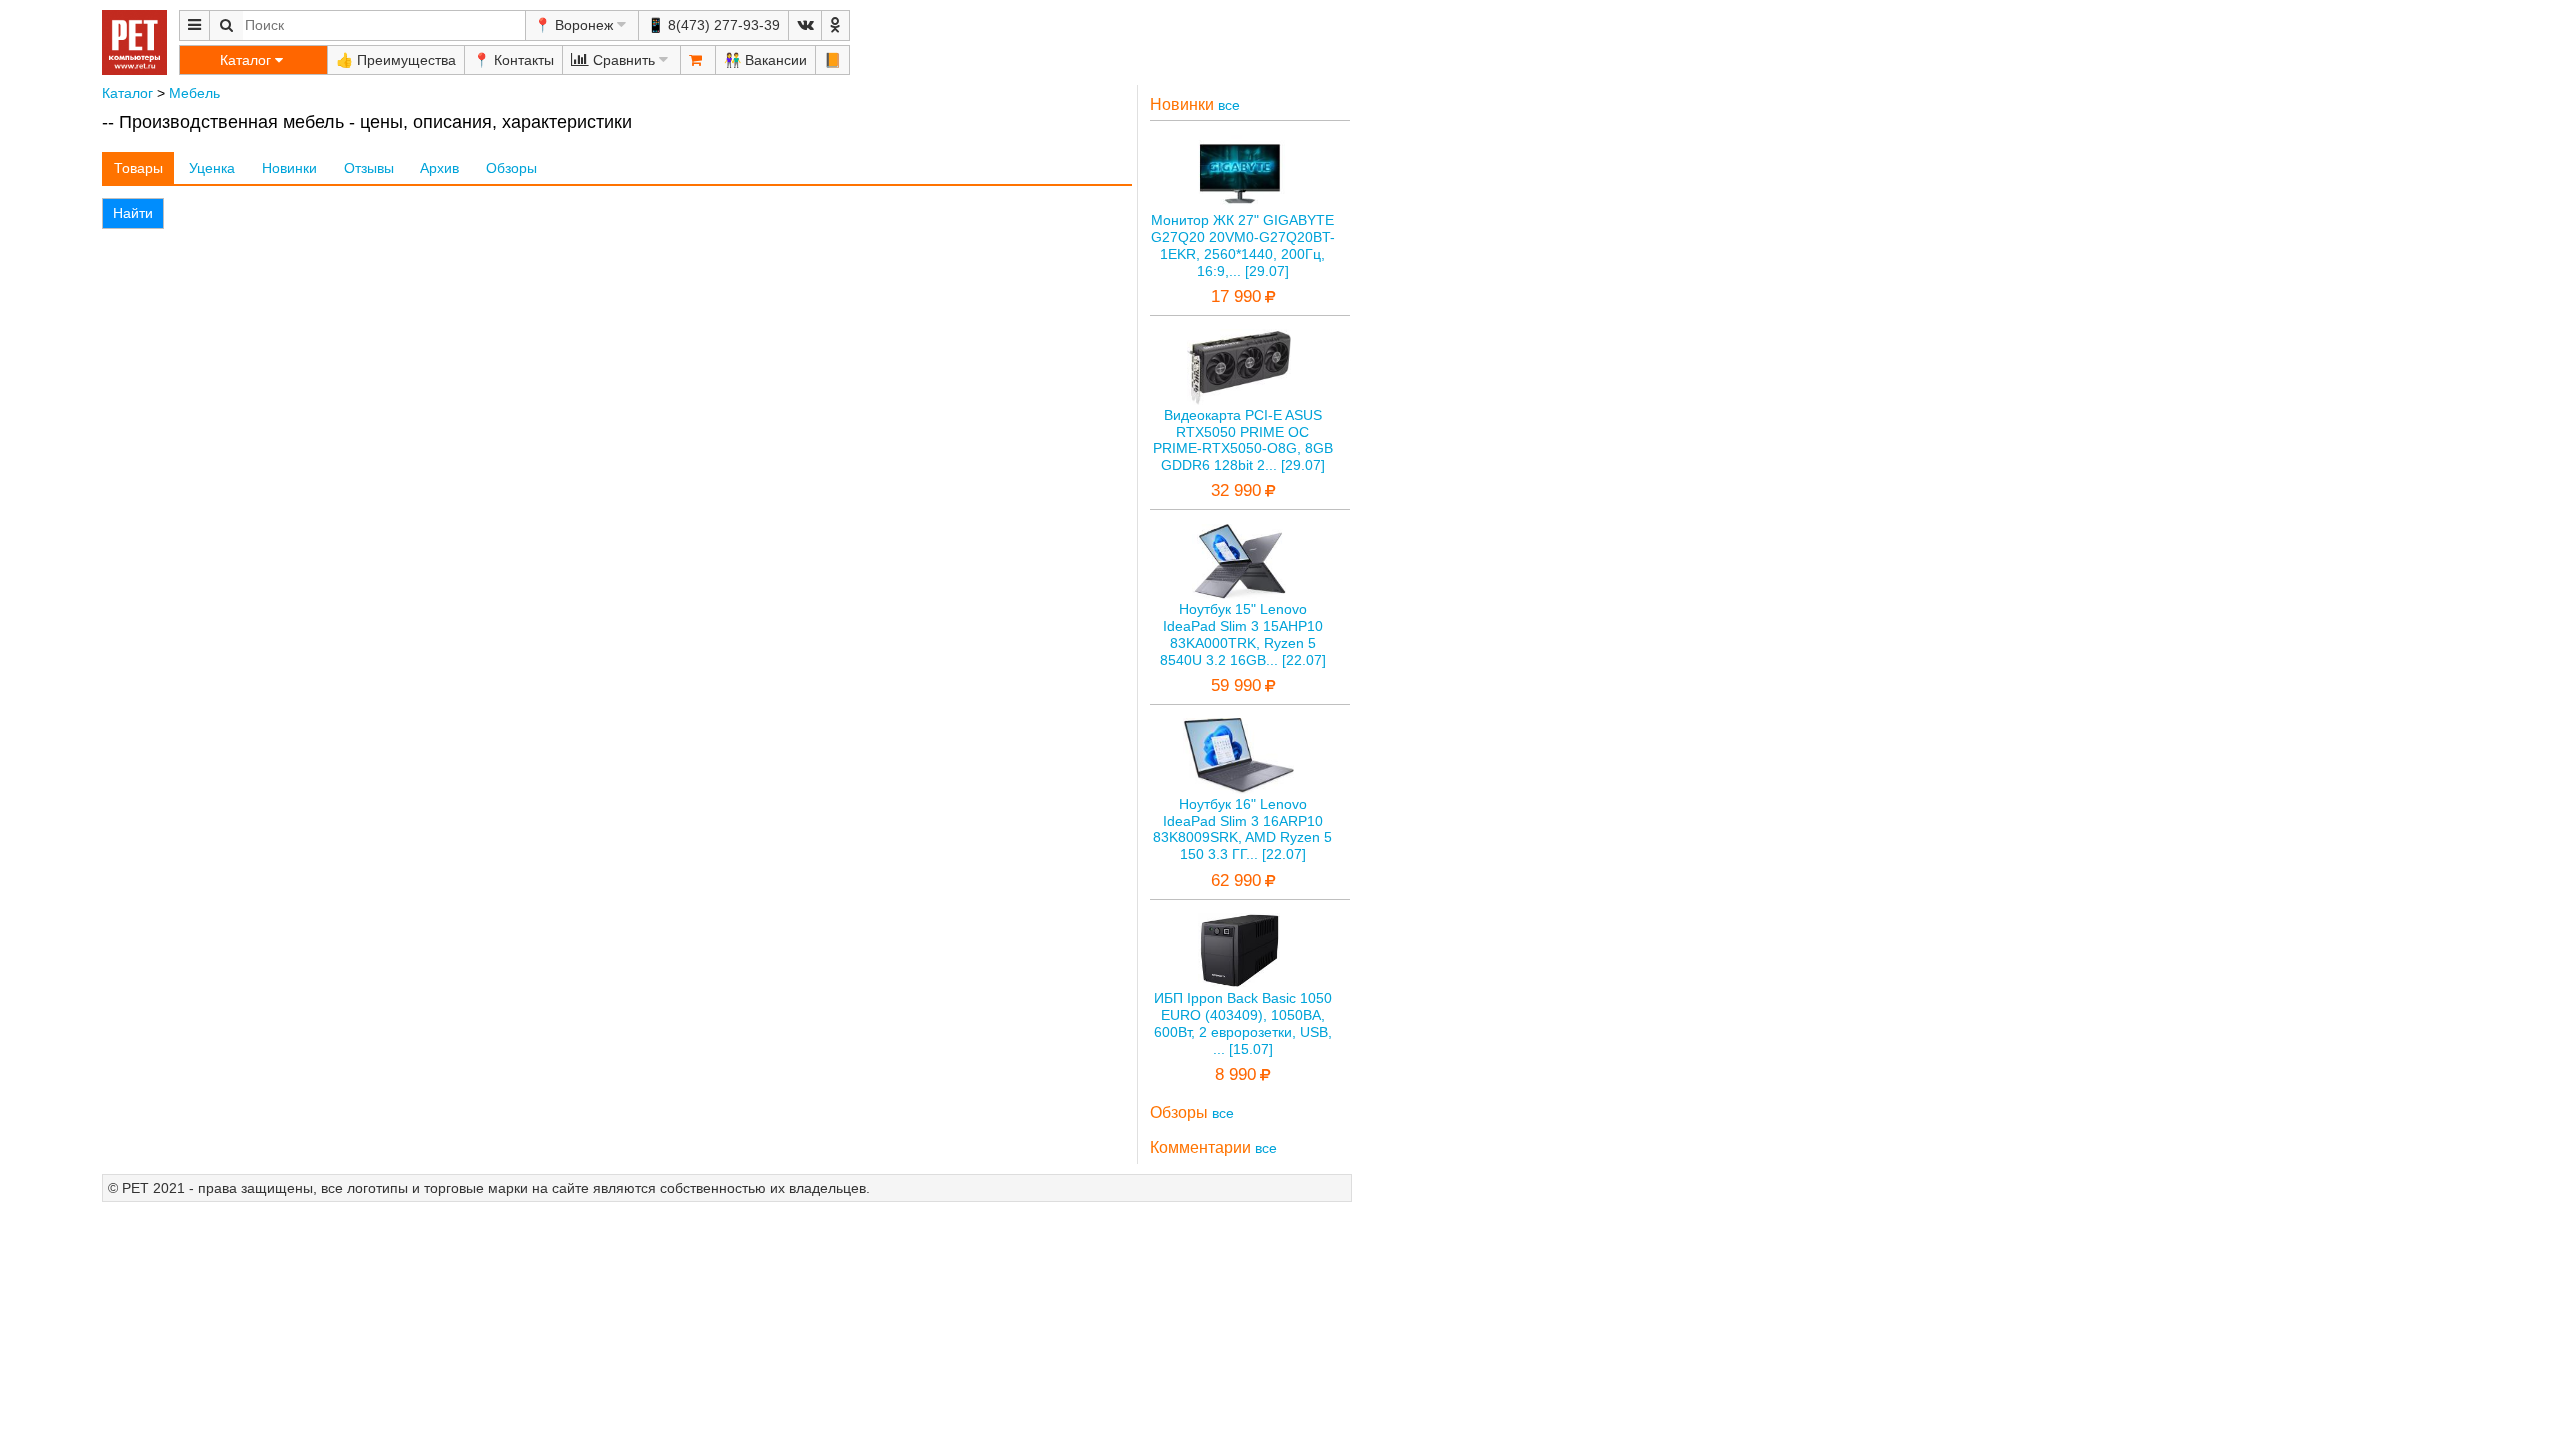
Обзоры (511, 168)
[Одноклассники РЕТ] (835, 25)
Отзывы (369, 168)
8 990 (1235, 1074)
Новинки (289, 168)
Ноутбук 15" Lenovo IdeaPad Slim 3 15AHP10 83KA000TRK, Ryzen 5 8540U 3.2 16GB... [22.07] (1243, 634)
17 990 (1236, 296)
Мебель (194, 93)
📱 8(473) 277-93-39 (713, 25)
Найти (133, 213)
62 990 (1236, 880)
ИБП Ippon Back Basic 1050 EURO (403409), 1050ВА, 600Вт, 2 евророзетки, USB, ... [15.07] (1243, 1023)
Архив (439, 168)
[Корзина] (698, 60)
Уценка (212, 168)
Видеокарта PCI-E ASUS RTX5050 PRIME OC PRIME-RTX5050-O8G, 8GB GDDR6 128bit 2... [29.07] (1243, 440)
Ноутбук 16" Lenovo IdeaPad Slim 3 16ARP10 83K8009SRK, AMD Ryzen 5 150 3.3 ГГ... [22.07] (1242, 829)
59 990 (1236, 685)
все (1229, 105)
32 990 (1236, 490)
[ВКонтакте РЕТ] (805, 25)
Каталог (127, 93)
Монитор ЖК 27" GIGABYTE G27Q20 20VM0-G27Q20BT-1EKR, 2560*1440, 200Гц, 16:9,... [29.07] (1243, 245)
